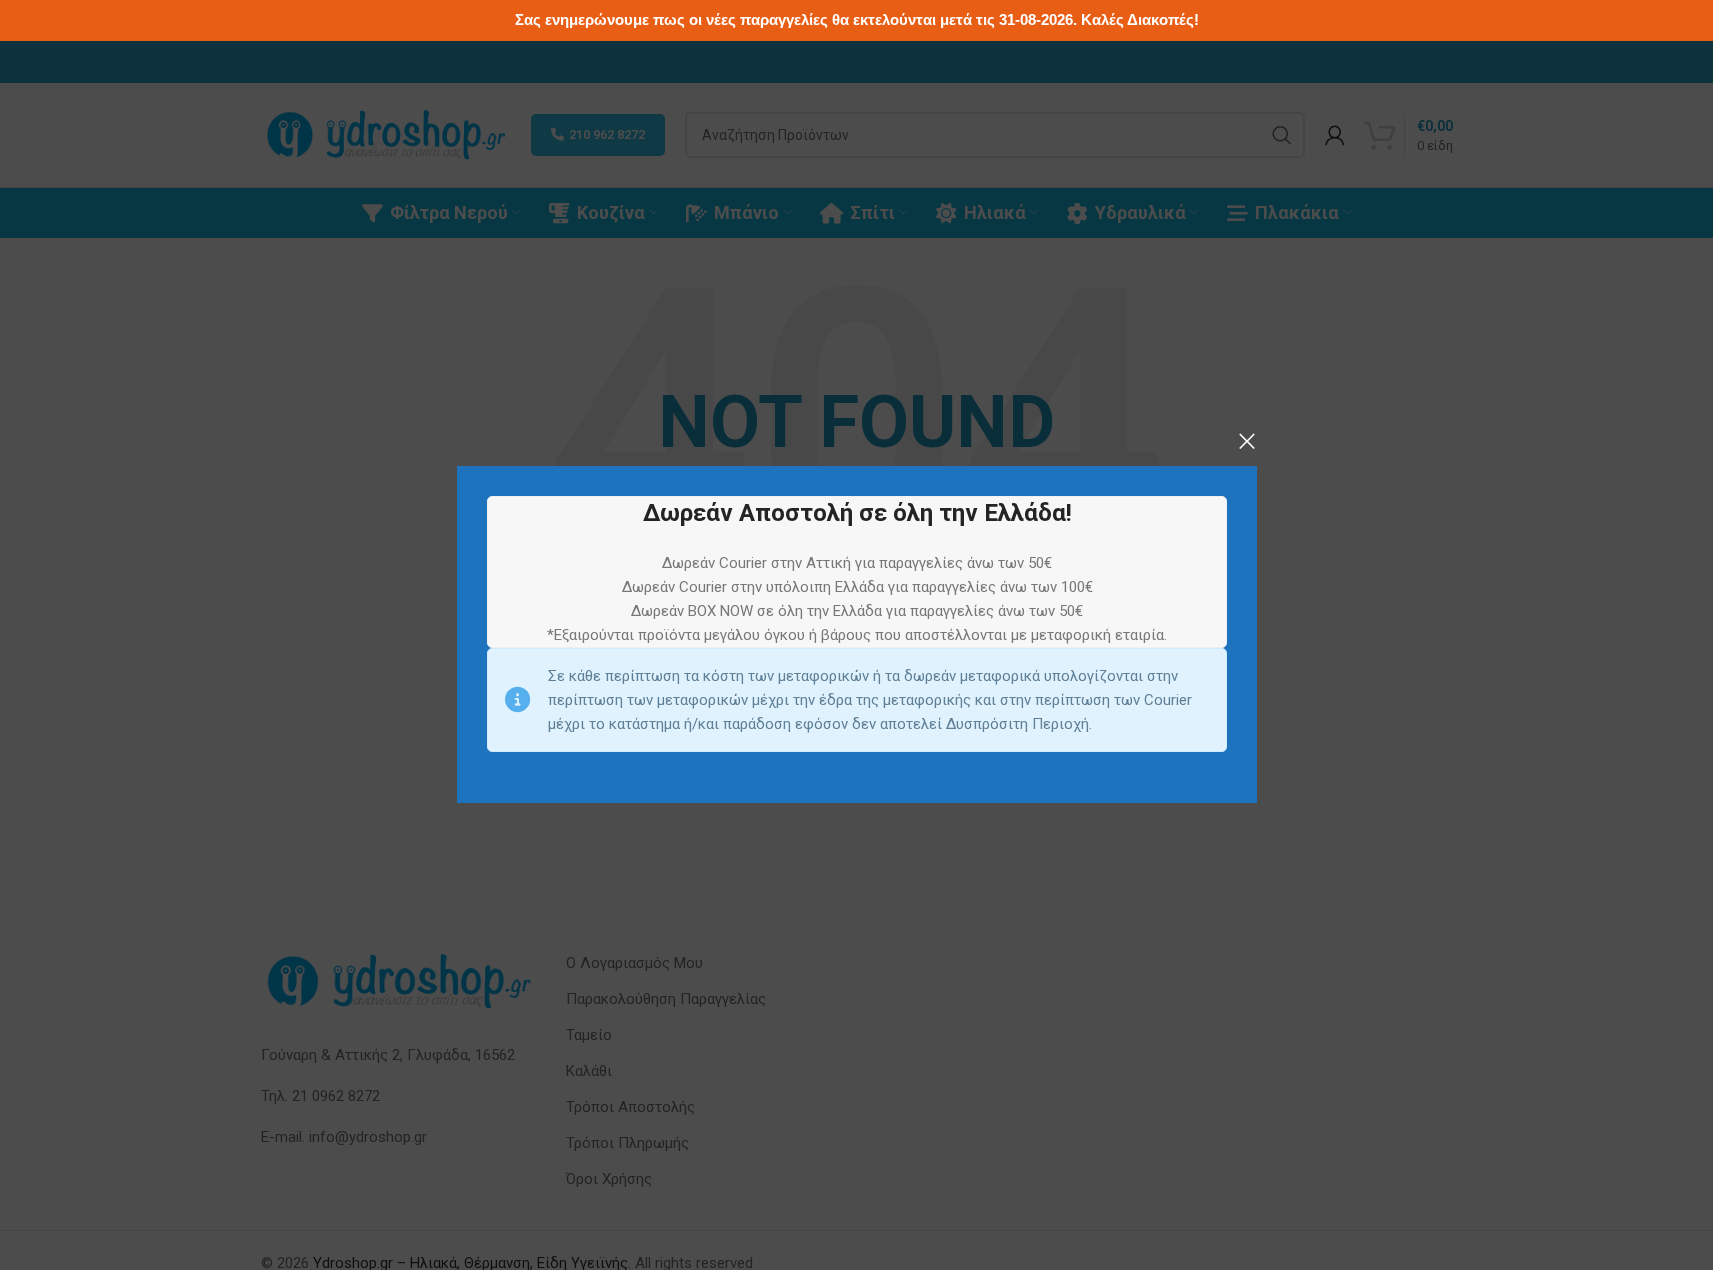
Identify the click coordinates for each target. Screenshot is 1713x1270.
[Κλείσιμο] (1247, 441)
